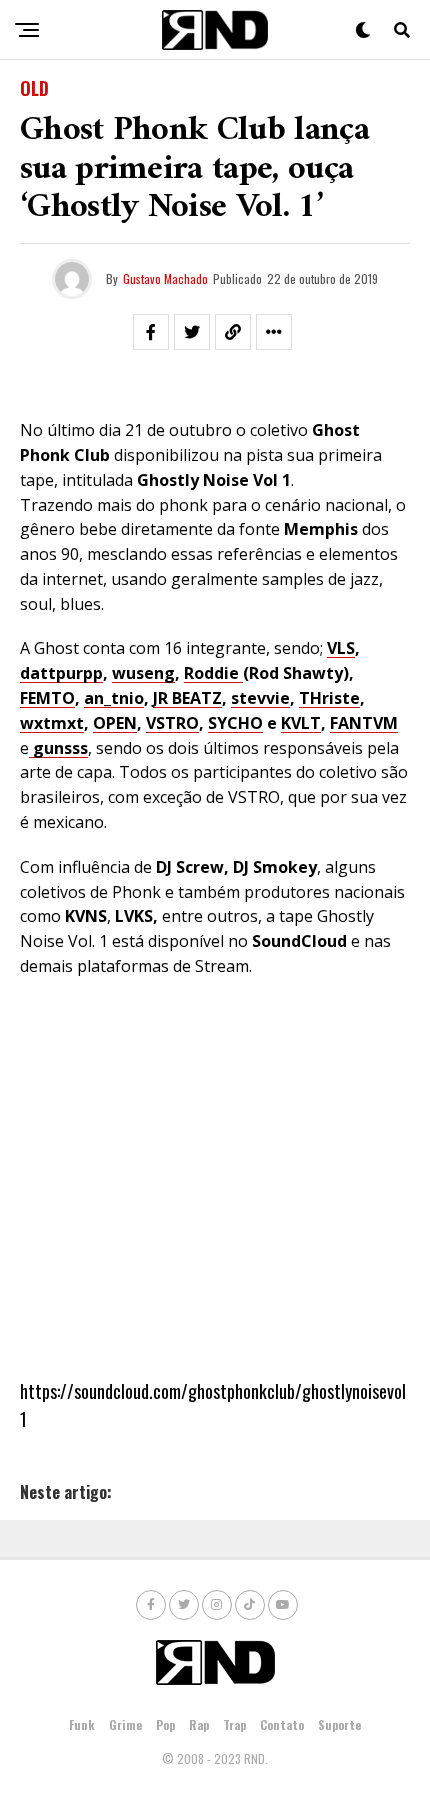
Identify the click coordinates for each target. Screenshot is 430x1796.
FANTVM (364, 723)
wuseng (143, 673)
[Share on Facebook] (151, 332)
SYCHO (235, 723)
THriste (329, 698)
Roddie (213, 673)
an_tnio (114, 698)
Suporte (339, 1724)
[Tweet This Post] (192, 332)
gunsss (60, 748)
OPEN (115, 723)
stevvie (260, 698)
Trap (234, 1724)
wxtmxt (52, 723)
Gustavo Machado (165, 278)
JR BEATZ (187, 698)
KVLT (301, 723)
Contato (282, 1724)
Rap (199, 1724)
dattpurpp (61, 673)
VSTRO (172, 723)
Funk (82, 1724)
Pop (165, 1724)
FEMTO (47, 698)
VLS (341, 648)
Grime (125, 1724)
